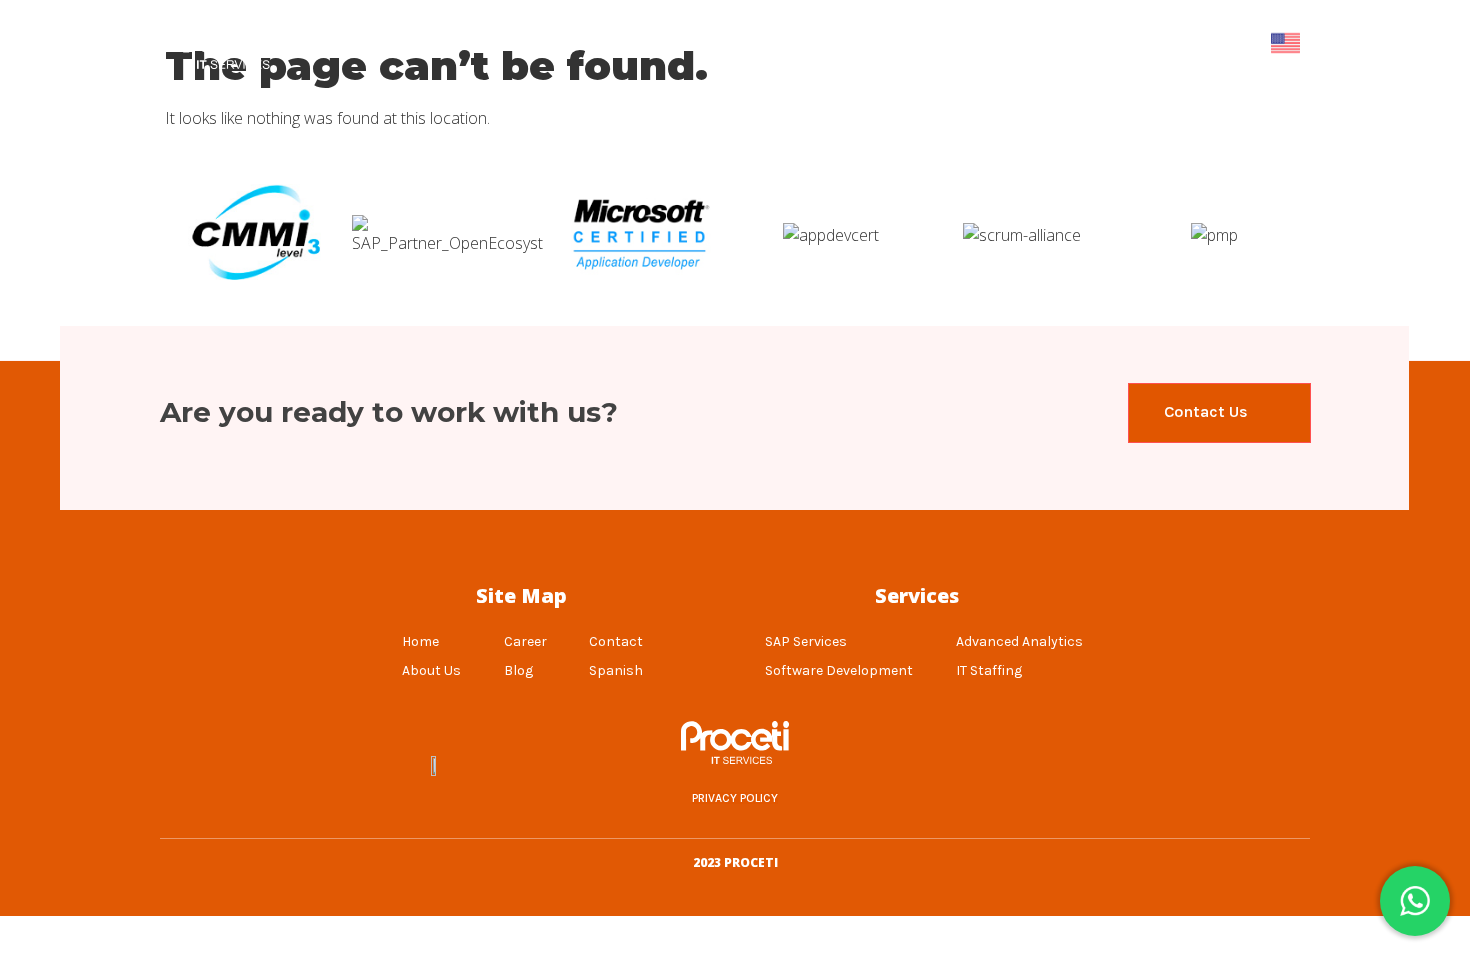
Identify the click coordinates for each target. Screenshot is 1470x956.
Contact (1195, 43)
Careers (1089, 43)
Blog (998, 43)
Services (906, 43)
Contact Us (1208, 411)
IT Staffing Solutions (747, 43)
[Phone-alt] (1009, 764)
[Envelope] (1059, 764)
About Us (581, 43)
